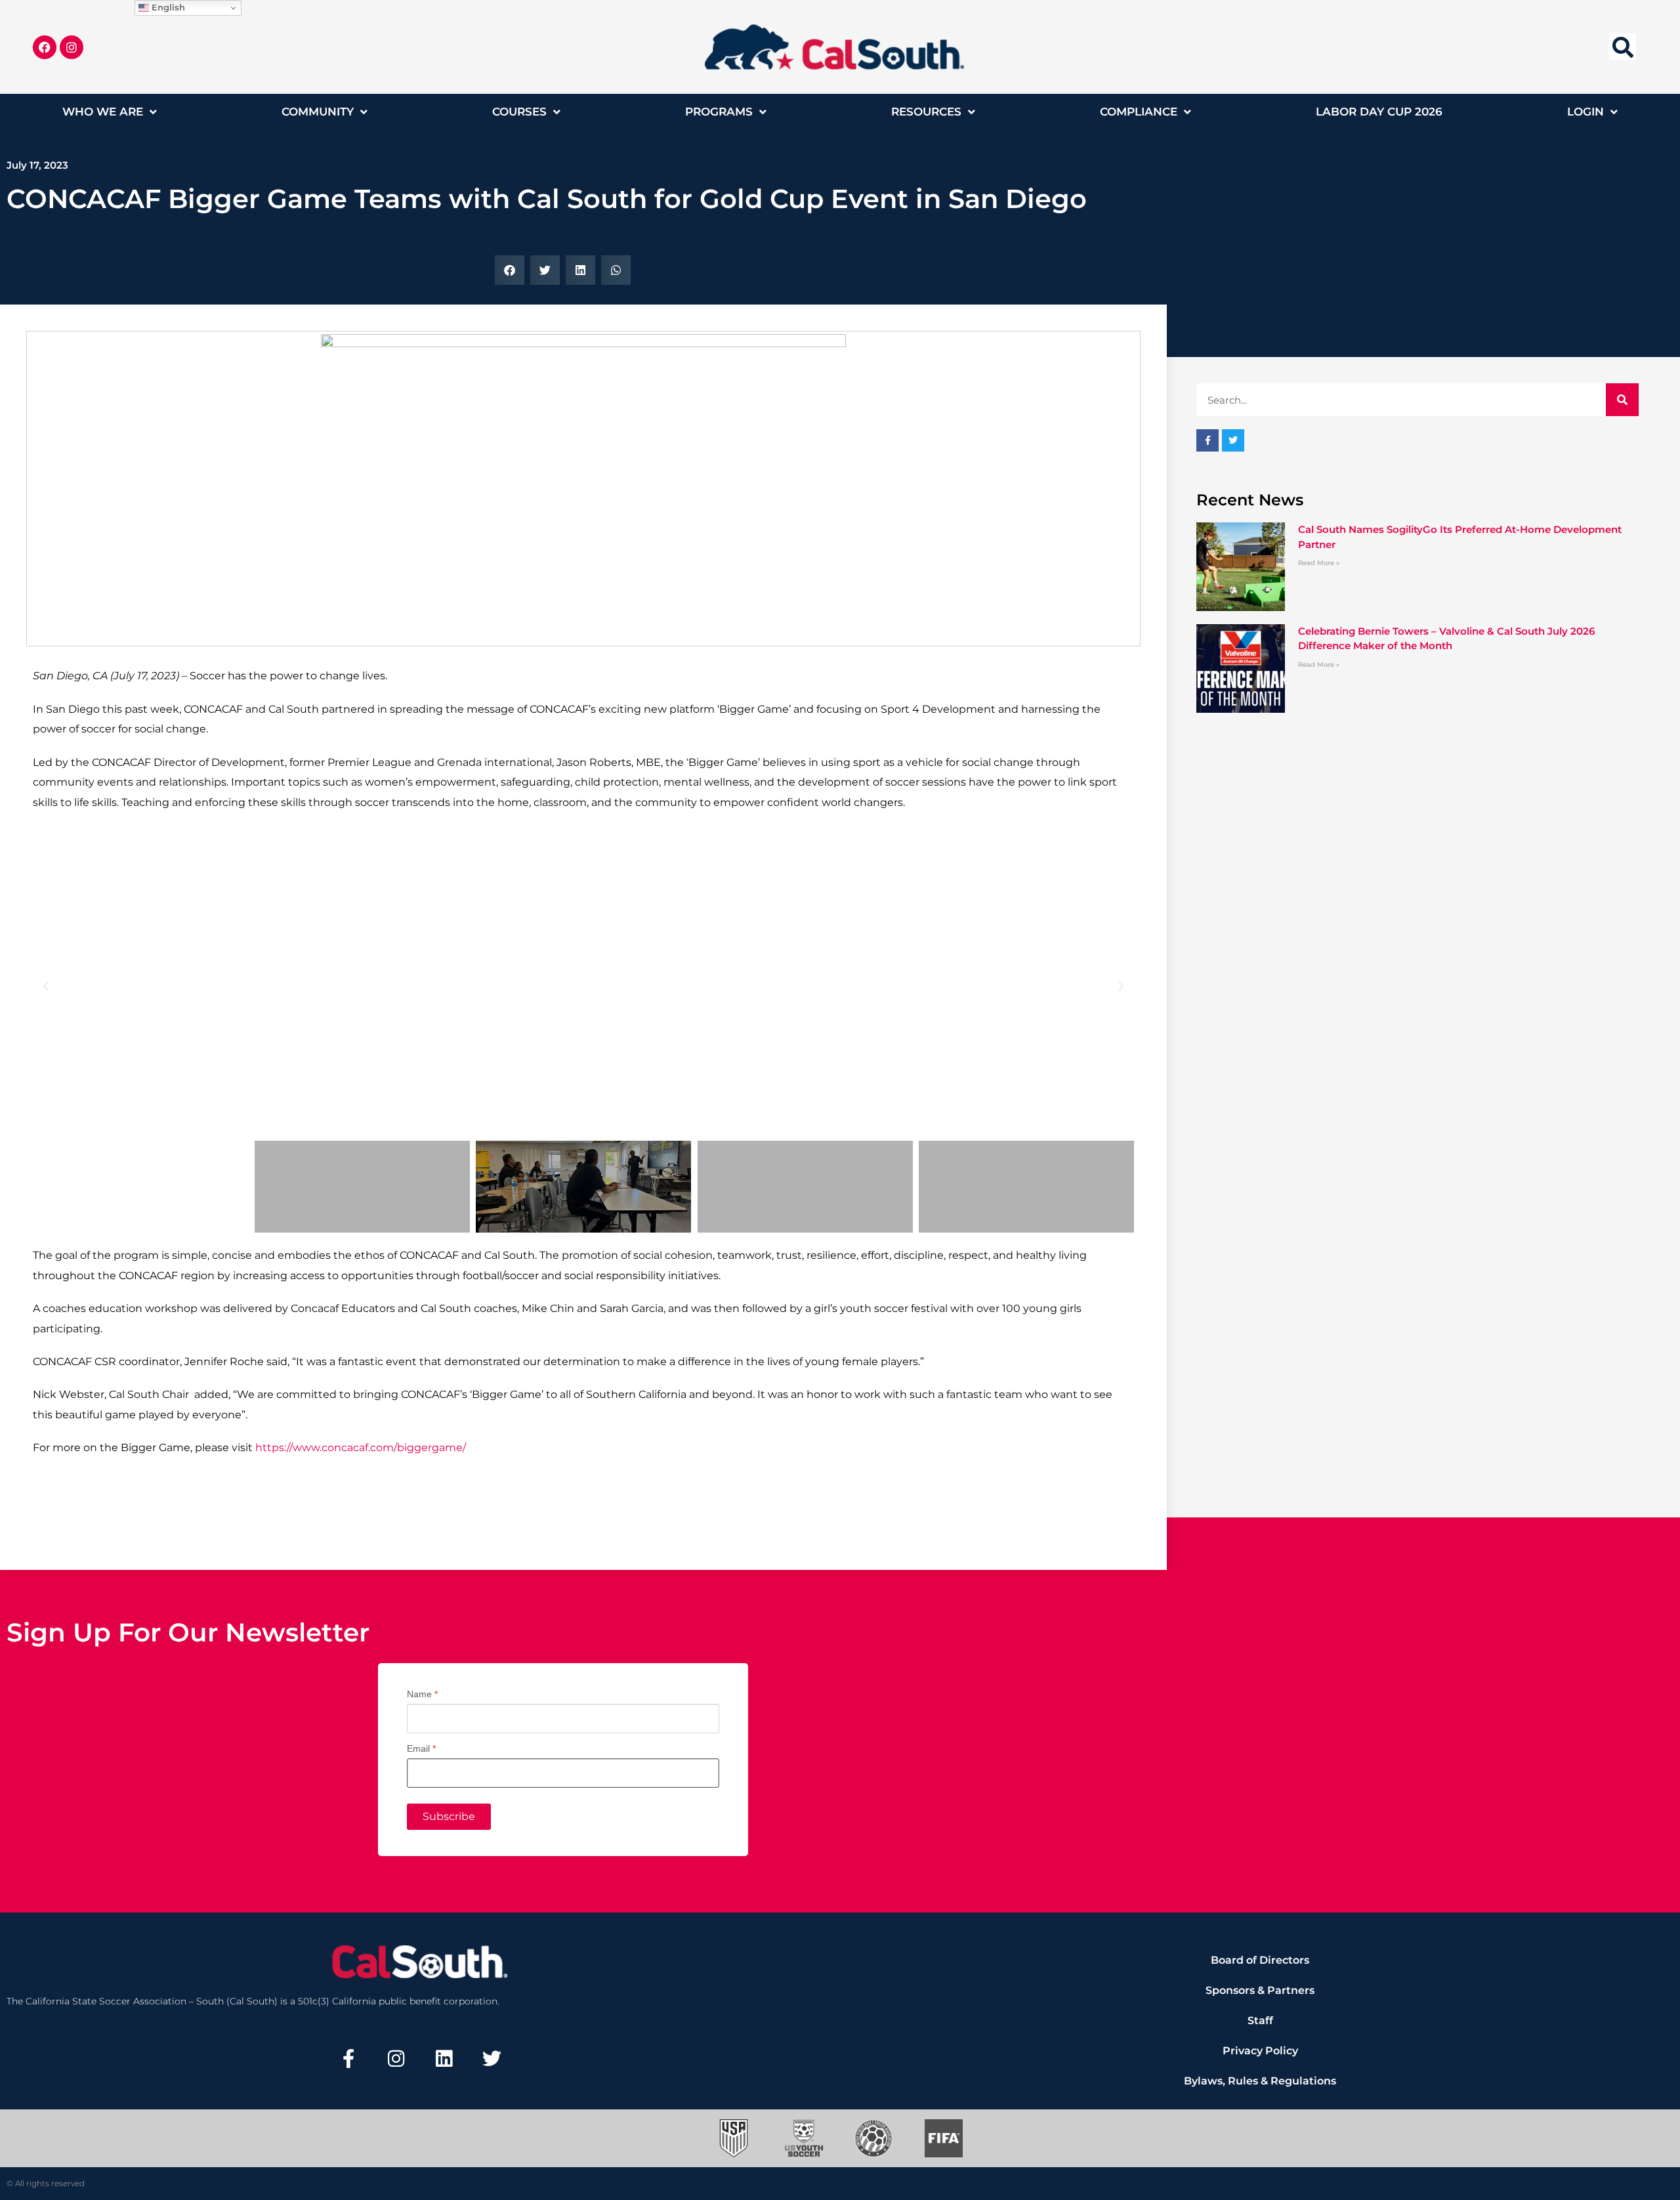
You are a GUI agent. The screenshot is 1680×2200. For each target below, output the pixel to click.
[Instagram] (72, 47)
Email (421, 1748)
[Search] (1622, 400)
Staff (1260, 2020)
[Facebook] (45, 47)
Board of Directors (1260, 1960)
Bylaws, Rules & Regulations (1260, 2081)
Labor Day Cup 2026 (1379, 112)
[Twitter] (492, 2058)
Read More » (1319, 563)
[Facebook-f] (348, 2058)
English (167, 7)
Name (422, 1694)
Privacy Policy (1260, 2051)
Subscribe (449, 1816)
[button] (1623, 47)
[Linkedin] (444, 2058)
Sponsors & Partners (1260, 1990)
